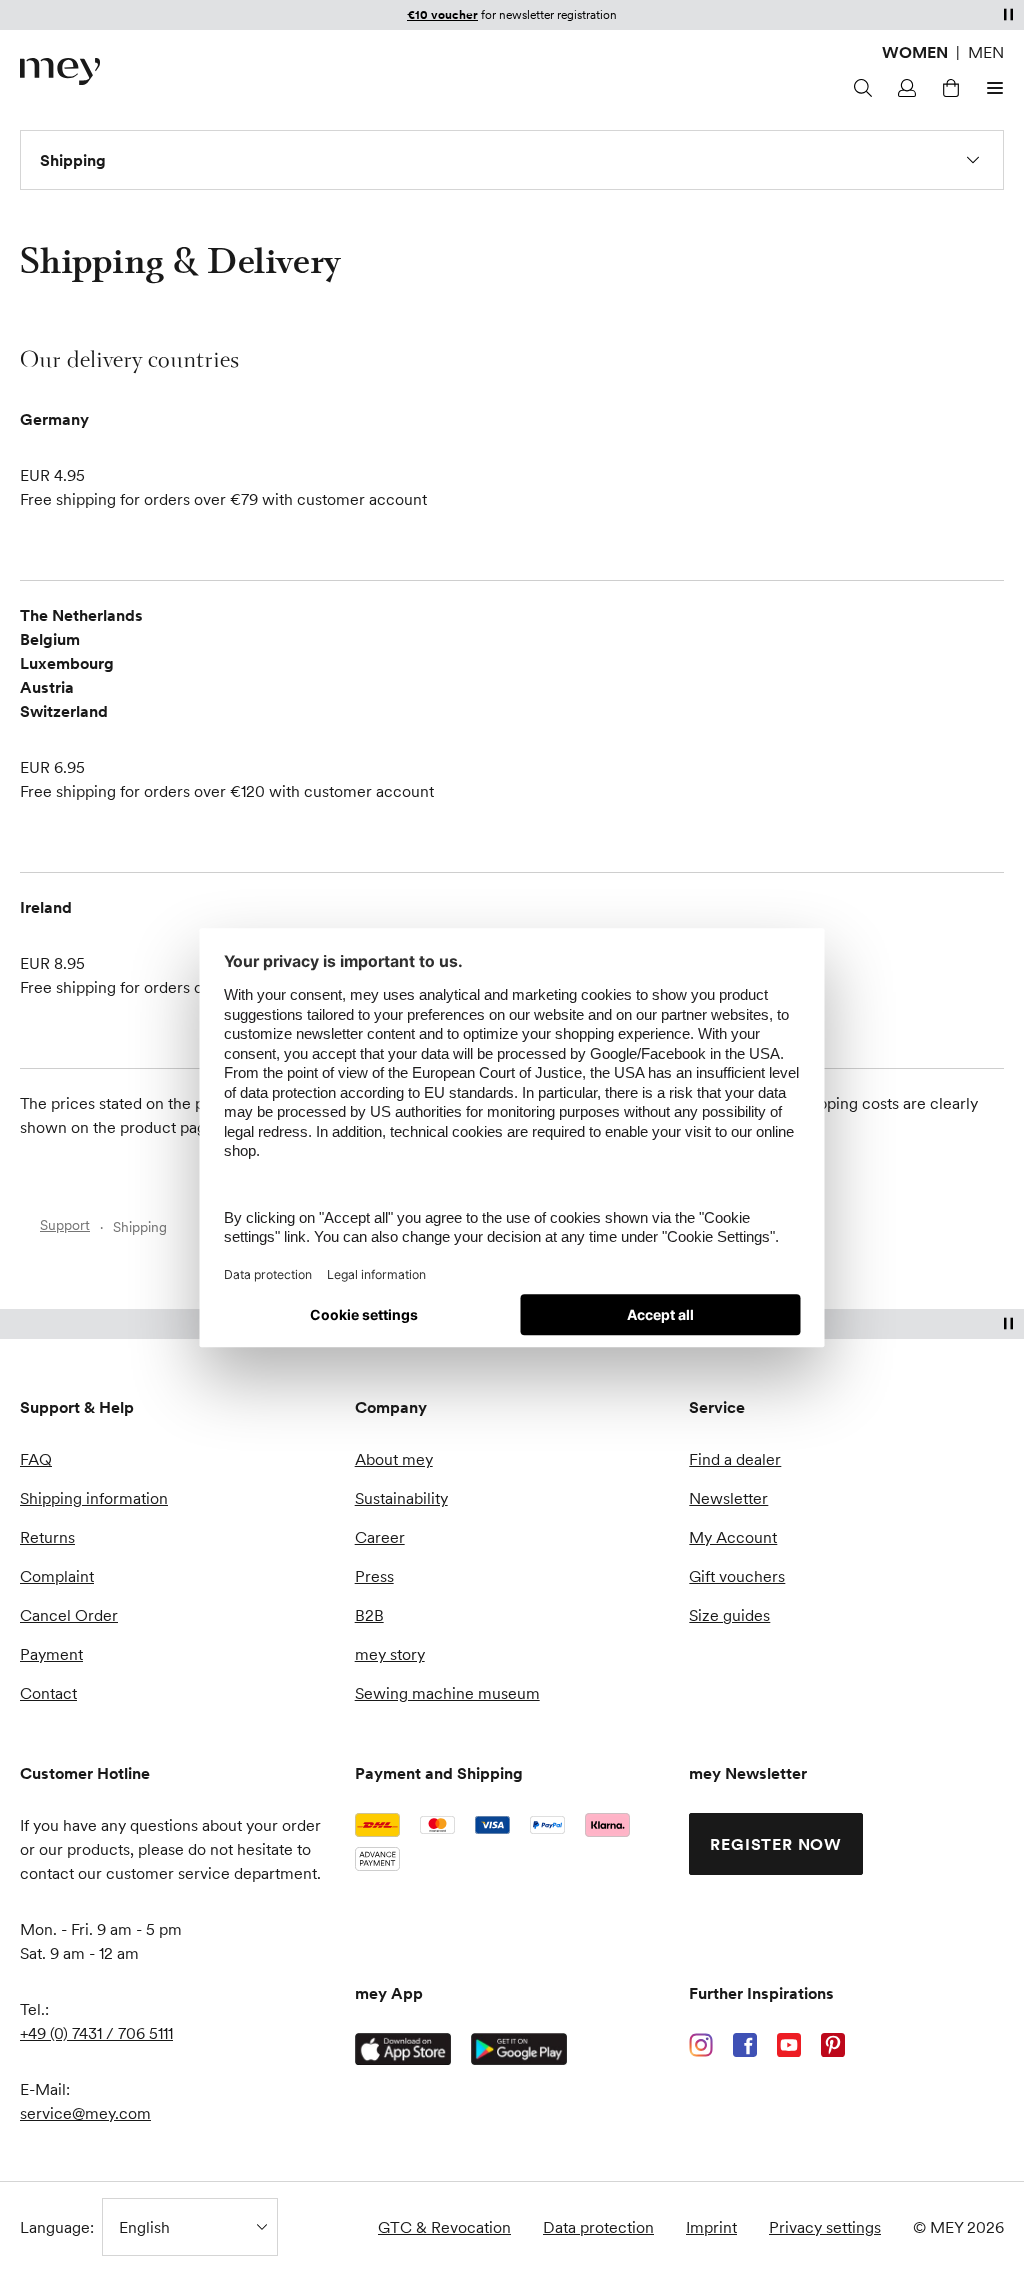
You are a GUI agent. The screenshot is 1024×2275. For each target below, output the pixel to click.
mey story (390, 1654)
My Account (733, 1537)
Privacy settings (825, 2227)
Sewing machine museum (447, 1693)
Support (65, 1225)
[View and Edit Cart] (948, 88)
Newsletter (728, 1498)
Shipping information (94, 1498)
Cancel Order (69, 1615)
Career (380, 1537)
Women (915, 52)
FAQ (36, 1459)
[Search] (860, 88)
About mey (394, 1459)
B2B (369, 1615)
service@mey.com (85, 2113)
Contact (48, 1693)
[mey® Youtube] (789, 2045)
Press (374, 1576)
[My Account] (904, 88)
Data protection (598, 2227)
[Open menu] (992, 88)
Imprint (711, 2227)
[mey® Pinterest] (833, 2045)
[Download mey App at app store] (403, 2048)
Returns (47, 1537)
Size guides (729, 1615)
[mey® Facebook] (745, 2045)
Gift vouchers (737, 1576)
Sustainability (401, 1498)
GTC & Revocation (444, 2227)
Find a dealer (735, 1459)
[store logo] (60, 71)
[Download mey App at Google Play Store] (519, 2049)
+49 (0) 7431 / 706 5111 (96, 2033)
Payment (51, 1654)
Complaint (57, 1576)
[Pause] (1008, 14)
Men (986, 52)
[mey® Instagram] (701, 2045)
